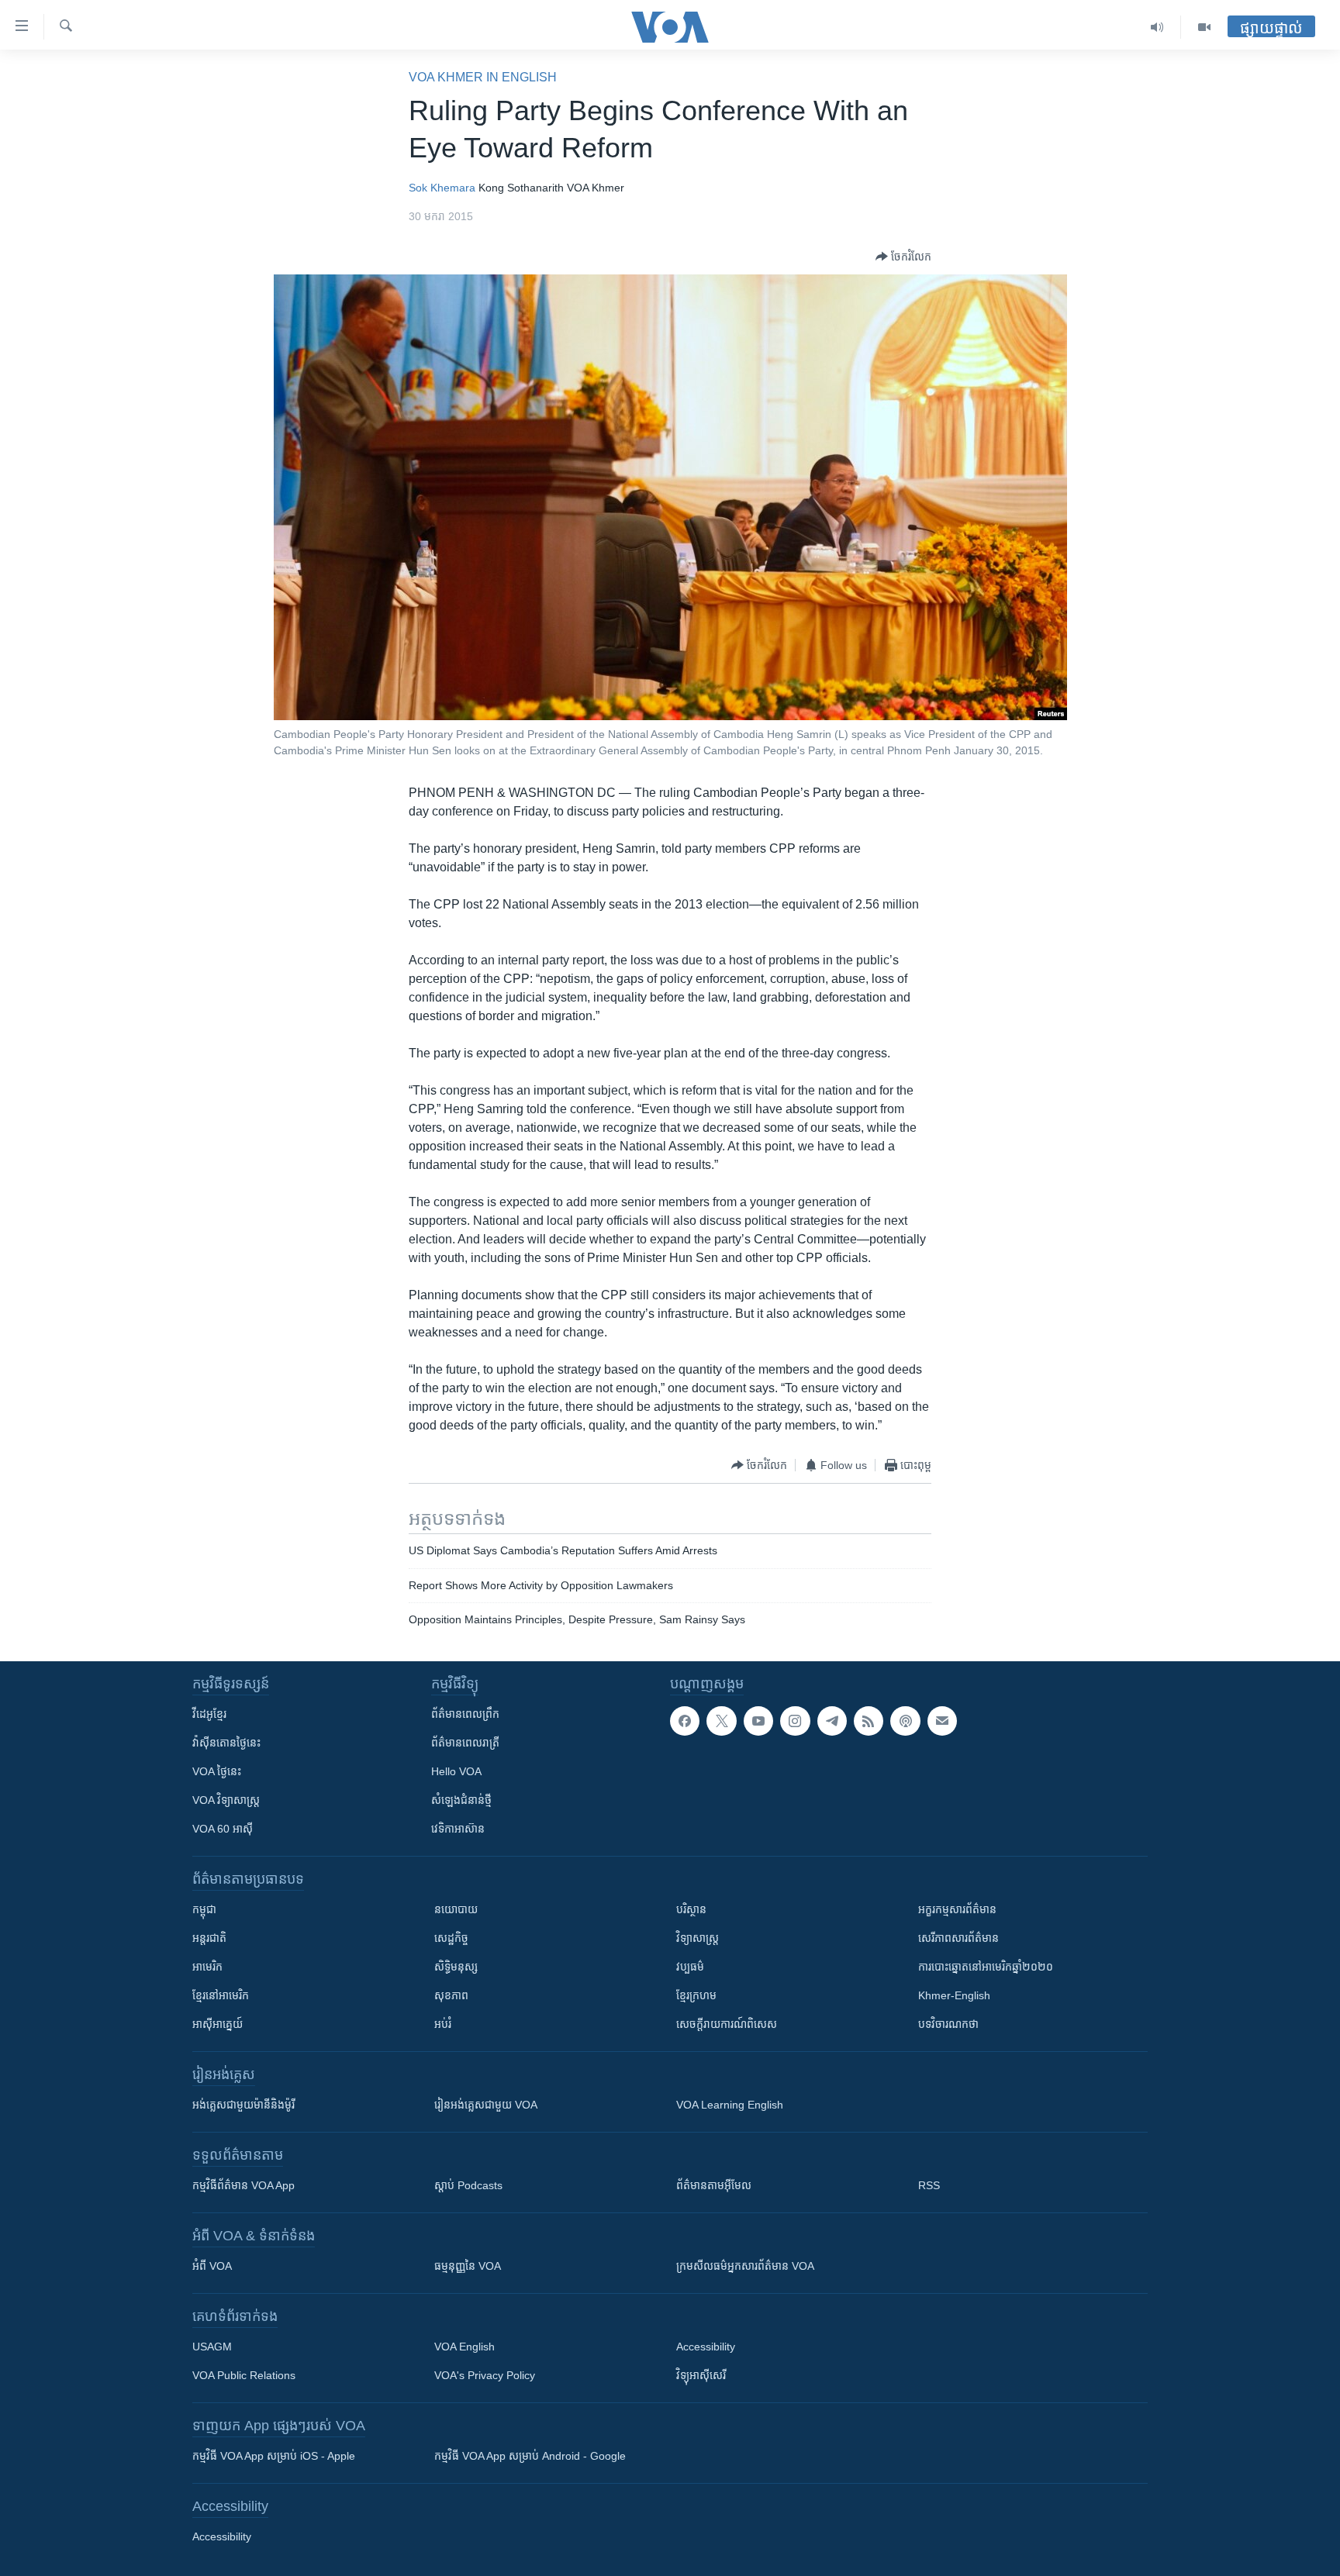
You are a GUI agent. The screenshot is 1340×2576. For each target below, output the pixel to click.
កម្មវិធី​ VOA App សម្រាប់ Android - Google (530, 2456)
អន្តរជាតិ (209, 1938)
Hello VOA (456, 1771)
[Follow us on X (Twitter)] (721, 1721)
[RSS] (869, 1721)
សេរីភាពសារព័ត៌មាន (958, 1938)
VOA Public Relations (244, 2375)
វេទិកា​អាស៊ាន (458, 1829)
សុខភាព (451, 1995)
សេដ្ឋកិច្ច (451, 1938)
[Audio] (1157, 27)
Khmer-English (954, 1995)
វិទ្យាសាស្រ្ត (698, 1938)
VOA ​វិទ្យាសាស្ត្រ (226, 1800)
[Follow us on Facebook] (685, 1721)
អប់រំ (443, 2024)
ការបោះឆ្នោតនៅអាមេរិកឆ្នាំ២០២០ (986, 1967)
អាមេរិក (207, 1967)
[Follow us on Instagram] (795, 1721)
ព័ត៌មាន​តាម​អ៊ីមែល (714, 2185)
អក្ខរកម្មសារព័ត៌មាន (957, 1909)
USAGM (212, 2347)
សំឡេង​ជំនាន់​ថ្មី (461, 1800)
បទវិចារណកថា (948, 2024)
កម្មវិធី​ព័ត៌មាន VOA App (243, 2185)
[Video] (1204, 27)
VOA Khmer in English (483, 77)
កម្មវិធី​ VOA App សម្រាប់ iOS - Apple (274, 2456)
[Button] (903, 257)
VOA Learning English (730, 2105)
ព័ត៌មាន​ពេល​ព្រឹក (465, 1714)
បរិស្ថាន (691, 1909)
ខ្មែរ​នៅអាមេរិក (221, 1995)
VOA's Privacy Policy (485, 2375)
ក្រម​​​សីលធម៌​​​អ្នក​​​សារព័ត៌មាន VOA (745, 2266)
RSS (929, 2185)
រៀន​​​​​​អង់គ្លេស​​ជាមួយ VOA (486, 2105)
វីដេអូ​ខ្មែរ (209, 1714)
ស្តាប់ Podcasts (468, 2185)
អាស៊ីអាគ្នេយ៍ (218, 2024)
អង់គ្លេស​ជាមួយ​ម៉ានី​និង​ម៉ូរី (243, 2105)
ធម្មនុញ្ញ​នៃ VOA (468, 2266)
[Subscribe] (942, 1721)
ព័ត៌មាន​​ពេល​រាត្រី (465, 1743)
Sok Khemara (442, 188)
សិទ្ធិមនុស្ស (456, 1967)
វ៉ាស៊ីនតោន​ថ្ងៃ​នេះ (226, 1743)
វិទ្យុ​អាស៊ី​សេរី (701, 2375)
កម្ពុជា (204, 1909)
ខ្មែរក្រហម (696, 1995)
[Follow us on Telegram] (832, 1721)
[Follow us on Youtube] (758, 1721)
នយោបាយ (456, 1909)
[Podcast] (905, 1721)
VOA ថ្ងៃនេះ (217, 1771)
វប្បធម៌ (690, 1967)
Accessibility (706, 2347)
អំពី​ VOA (212, 2266)
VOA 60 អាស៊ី (223, 1829)
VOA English (465, 2347)
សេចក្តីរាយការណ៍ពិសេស (727, 2024)
